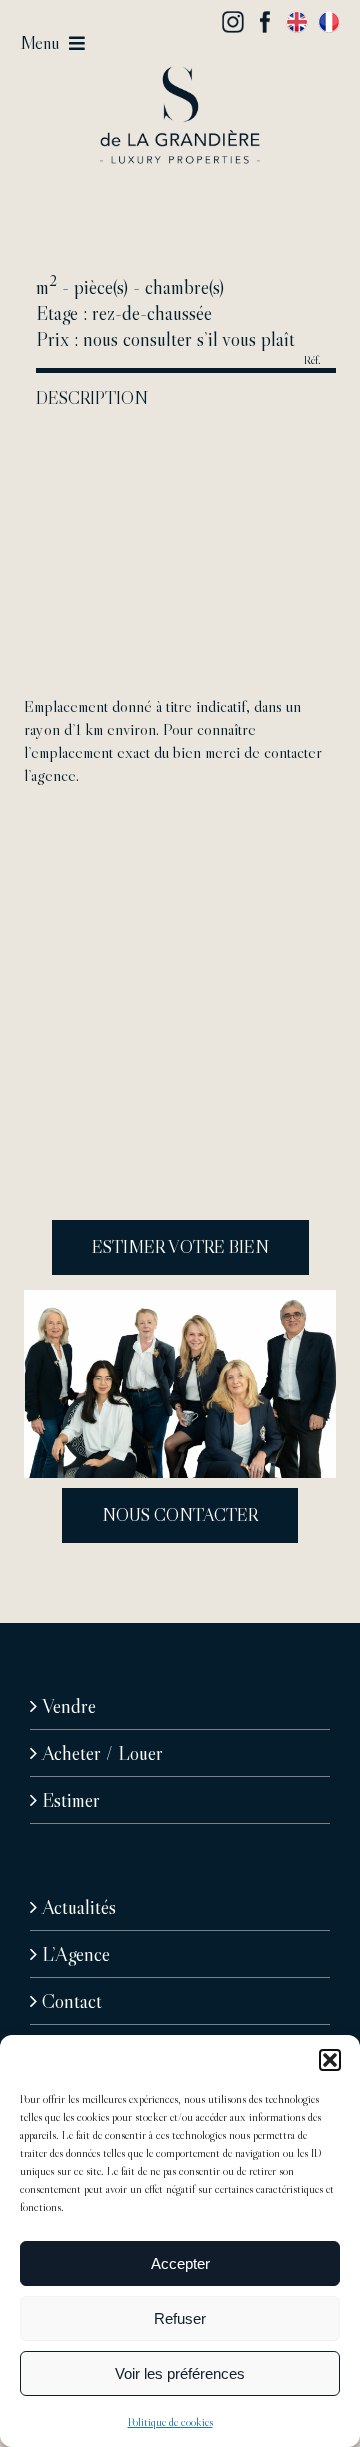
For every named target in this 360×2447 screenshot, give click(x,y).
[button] (330, 2060)
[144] (180, 76)
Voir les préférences (180, 2373)
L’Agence (76, 1954)
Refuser (180, 2318)
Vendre (69, 1706)
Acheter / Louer (102, 1753)
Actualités (79, 1907)
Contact (72, 2001)
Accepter (180, 2263)
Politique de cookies (170, 2421)
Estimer (71, 1800)
